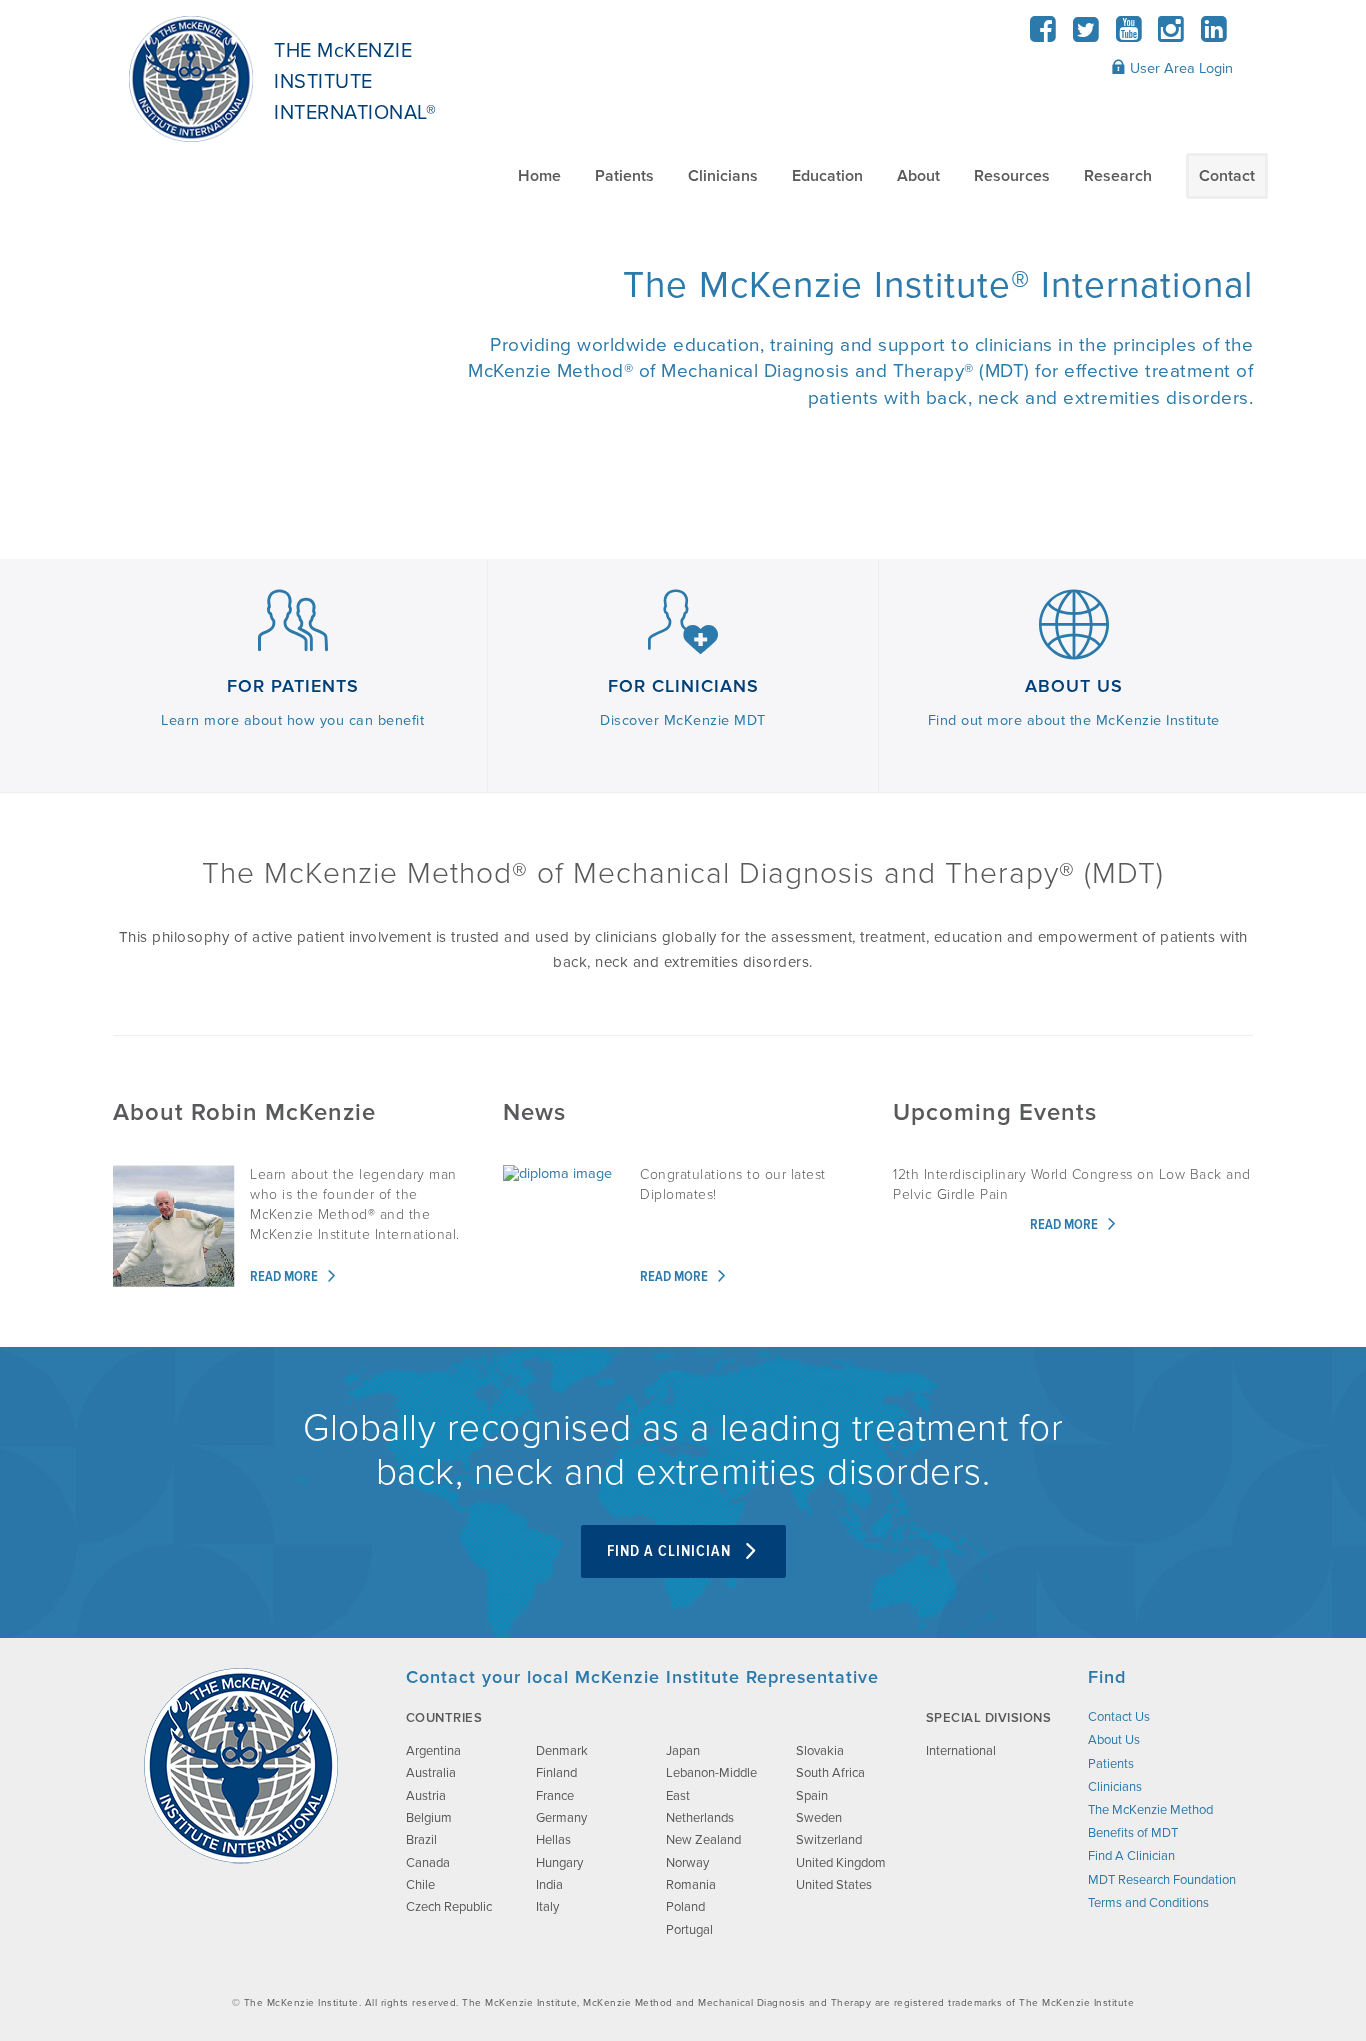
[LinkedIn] (1213, 35)
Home (539, 176)
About (918, 176)
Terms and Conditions (1148, 1903)
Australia (431, 1773)
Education (827, 176)
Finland (556, 1773)
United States (834, 1885)
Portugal (689, 1930)
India (549, 1885)
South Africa (830, 1773)
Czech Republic (449, 1907)
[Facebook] (1043, 35)
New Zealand (703, 1840)
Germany (561, 1818)
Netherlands (700, 1818)
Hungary (559, 1863)
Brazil (421, 1840)
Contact (1227, 176)
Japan (683, 1751)
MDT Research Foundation (1162, 1880)
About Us (1114, 1740)
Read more (285, 1277)
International (961, 1751)
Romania (691, 1885)
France (555, 1796)
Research (1118, 176)
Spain (812, 1796)
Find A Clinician (671, 1551)
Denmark (562, 1751)
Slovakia (820, 1751)
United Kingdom (841, 1863)
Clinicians (723, 176)
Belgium (429, 1818)
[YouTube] (1128, 35)
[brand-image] (241, 1766)
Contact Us (1119, 1717)
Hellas (553, 1840)
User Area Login (1179, 68)
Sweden (819, 1818)
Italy (547, 1907)
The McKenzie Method (1150, 1810)
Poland (685, 1907)
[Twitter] (1086, 35)
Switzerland (829, 1840)
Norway (687, 1863)
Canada (428, 1863)
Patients (624, 176)
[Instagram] (1171, 35)
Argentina (433, 1751)
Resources (1012, 176)
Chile (420, 1885)
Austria (426, 1796)
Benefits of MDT (1133, 1833)
